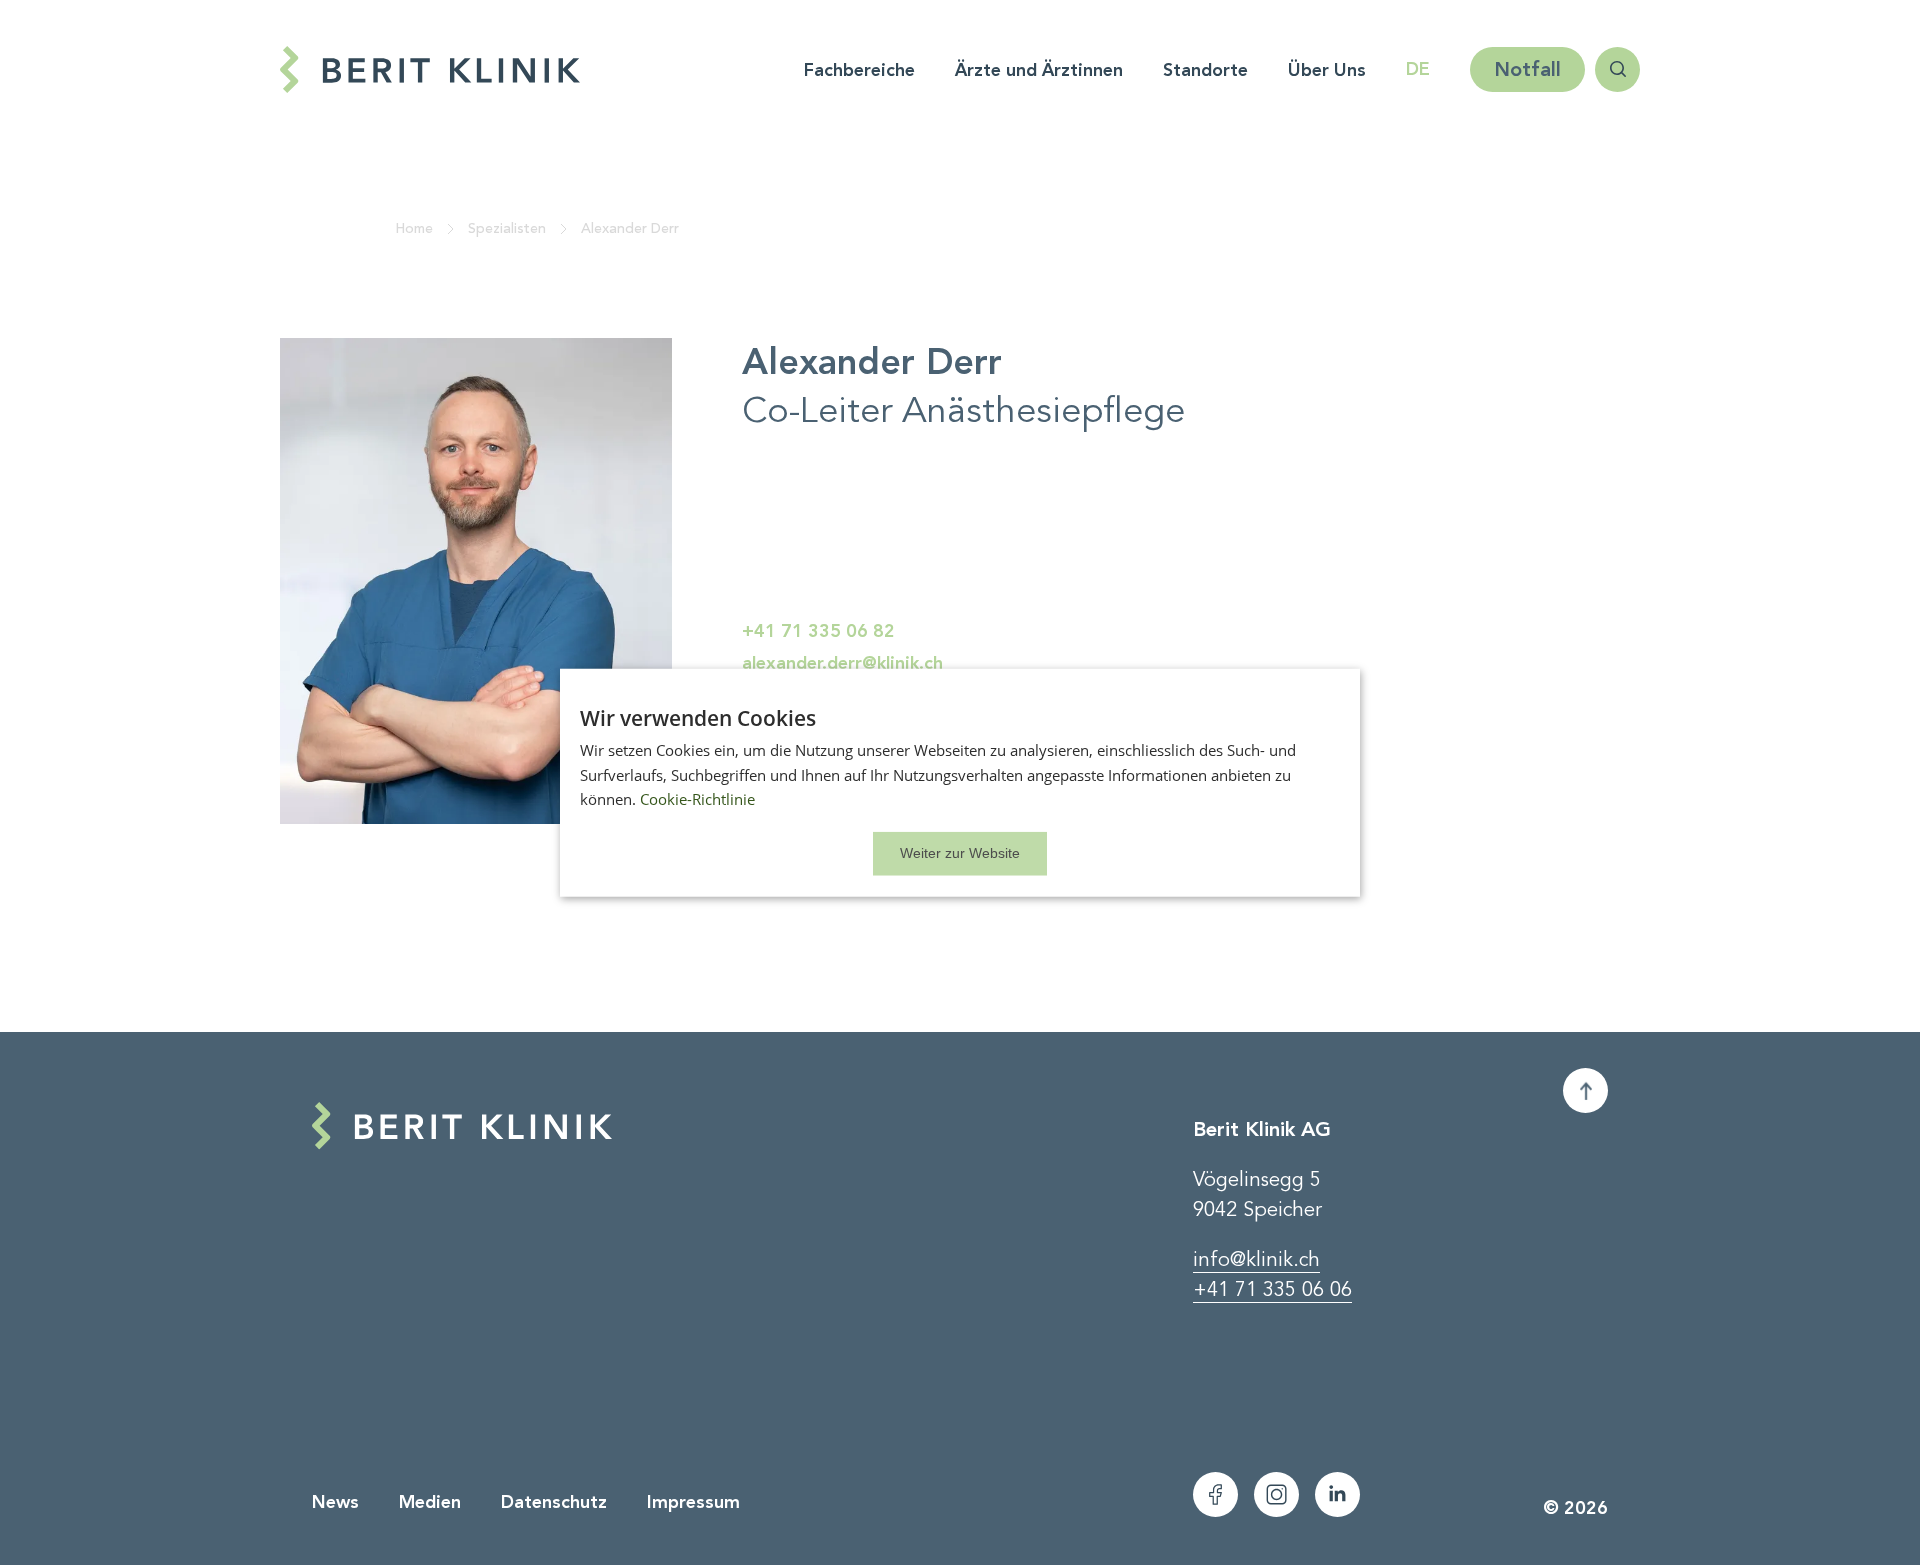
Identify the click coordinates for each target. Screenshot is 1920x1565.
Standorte (1205, 70)
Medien (430, 1502)
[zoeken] (1617, 69)
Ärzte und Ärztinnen (1039, 70)
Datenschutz (554, 1502)
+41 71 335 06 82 (818, 631)
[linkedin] (1337, 1494)
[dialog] (960, 782)
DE (1418, 69)
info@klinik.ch (1256, 1260)
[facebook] (1215, 1494)
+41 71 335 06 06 (1272, 1290)
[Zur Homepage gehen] (475, 69)
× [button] (960, 854)
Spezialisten (507, 228)
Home (414, 228)
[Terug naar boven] (1585, 1090)
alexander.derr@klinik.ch (842, 663)
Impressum (693, 1502)
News (335, 1502)
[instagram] (1276, 1494)
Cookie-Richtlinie (697, 799)
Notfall (1527, 69)
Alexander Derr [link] (630, 228)
